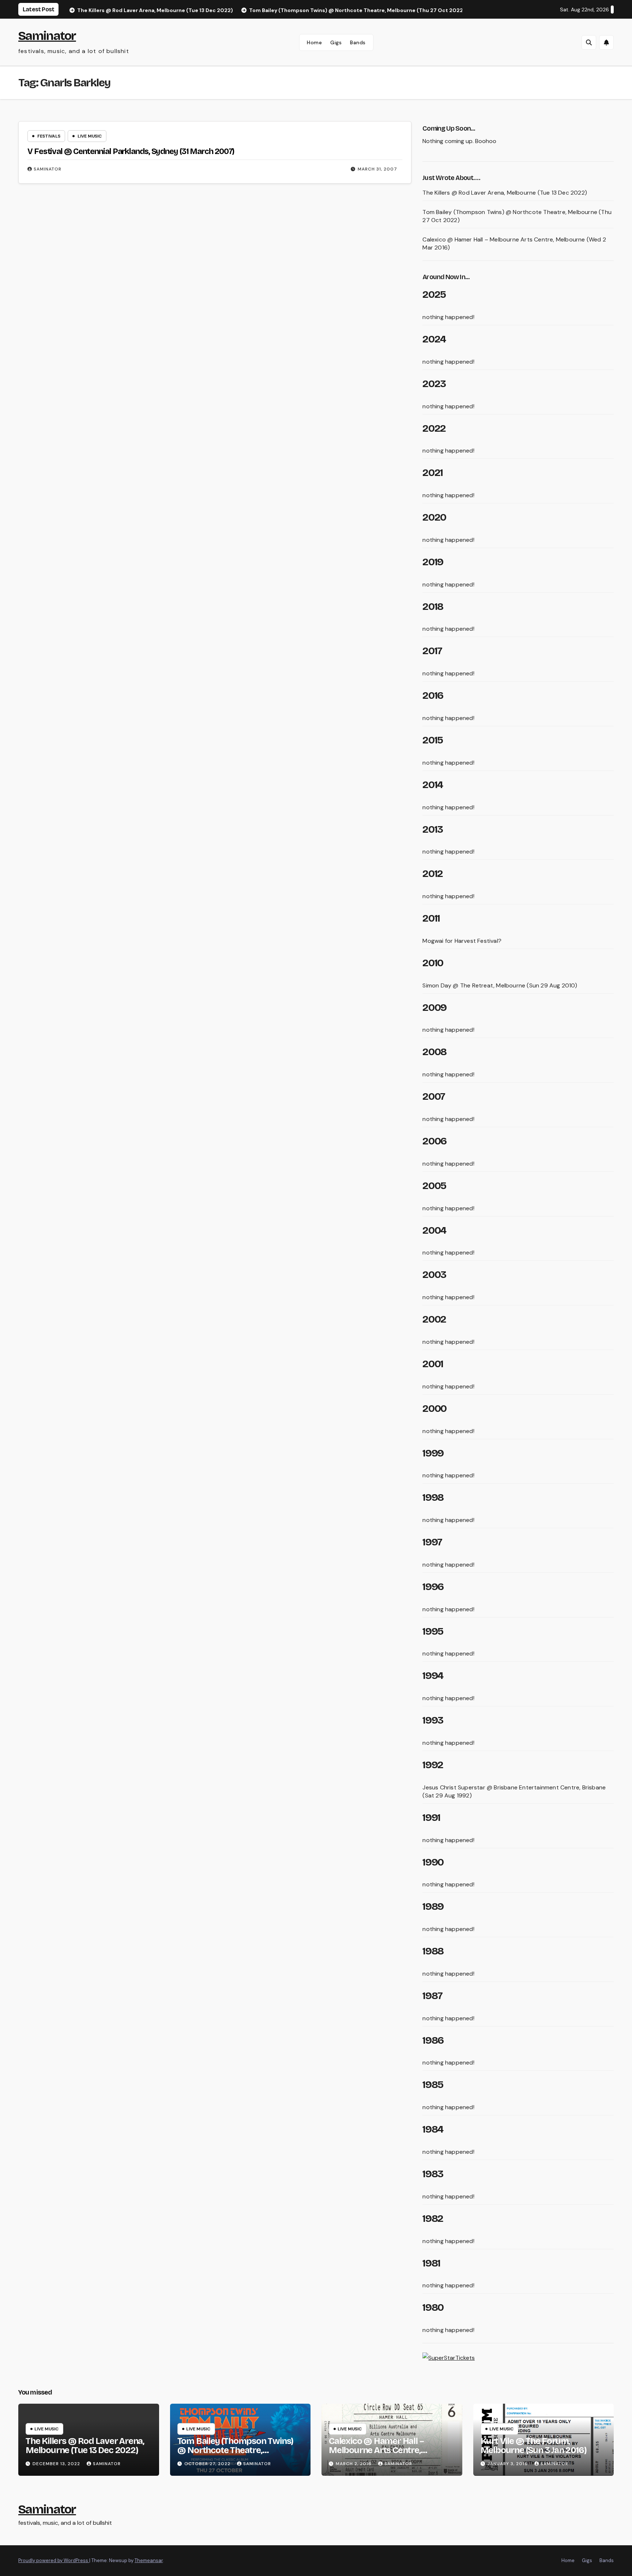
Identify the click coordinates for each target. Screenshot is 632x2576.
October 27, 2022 (208, 2464)
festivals (49, 136)
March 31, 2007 (377, 169)
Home (314, 42)
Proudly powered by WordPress (54, 2560)
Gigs (336, 42)
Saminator (47, 36)
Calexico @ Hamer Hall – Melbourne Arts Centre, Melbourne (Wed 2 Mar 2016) (385, 2450)
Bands (358, 42)
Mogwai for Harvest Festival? (462, 941)
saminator (48, 169)
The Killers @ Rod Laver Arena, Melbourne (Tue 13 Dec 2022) (505, 193)
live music (90, 136)
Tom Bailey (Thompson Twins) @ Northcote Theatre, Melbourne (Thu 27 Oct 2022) (236, 2450)
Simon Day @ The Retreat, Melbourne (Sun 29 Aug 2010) (500, 985)
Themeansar (149, 2560)
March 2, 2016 (354, 2464)
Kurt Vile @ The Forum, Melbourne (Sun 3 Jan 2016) (534, 2446)
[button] (589, 42)
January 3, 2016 (508, 2464)
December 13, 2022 (57, 2464)
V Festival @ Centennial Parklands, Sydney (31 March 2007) (131, 151)
